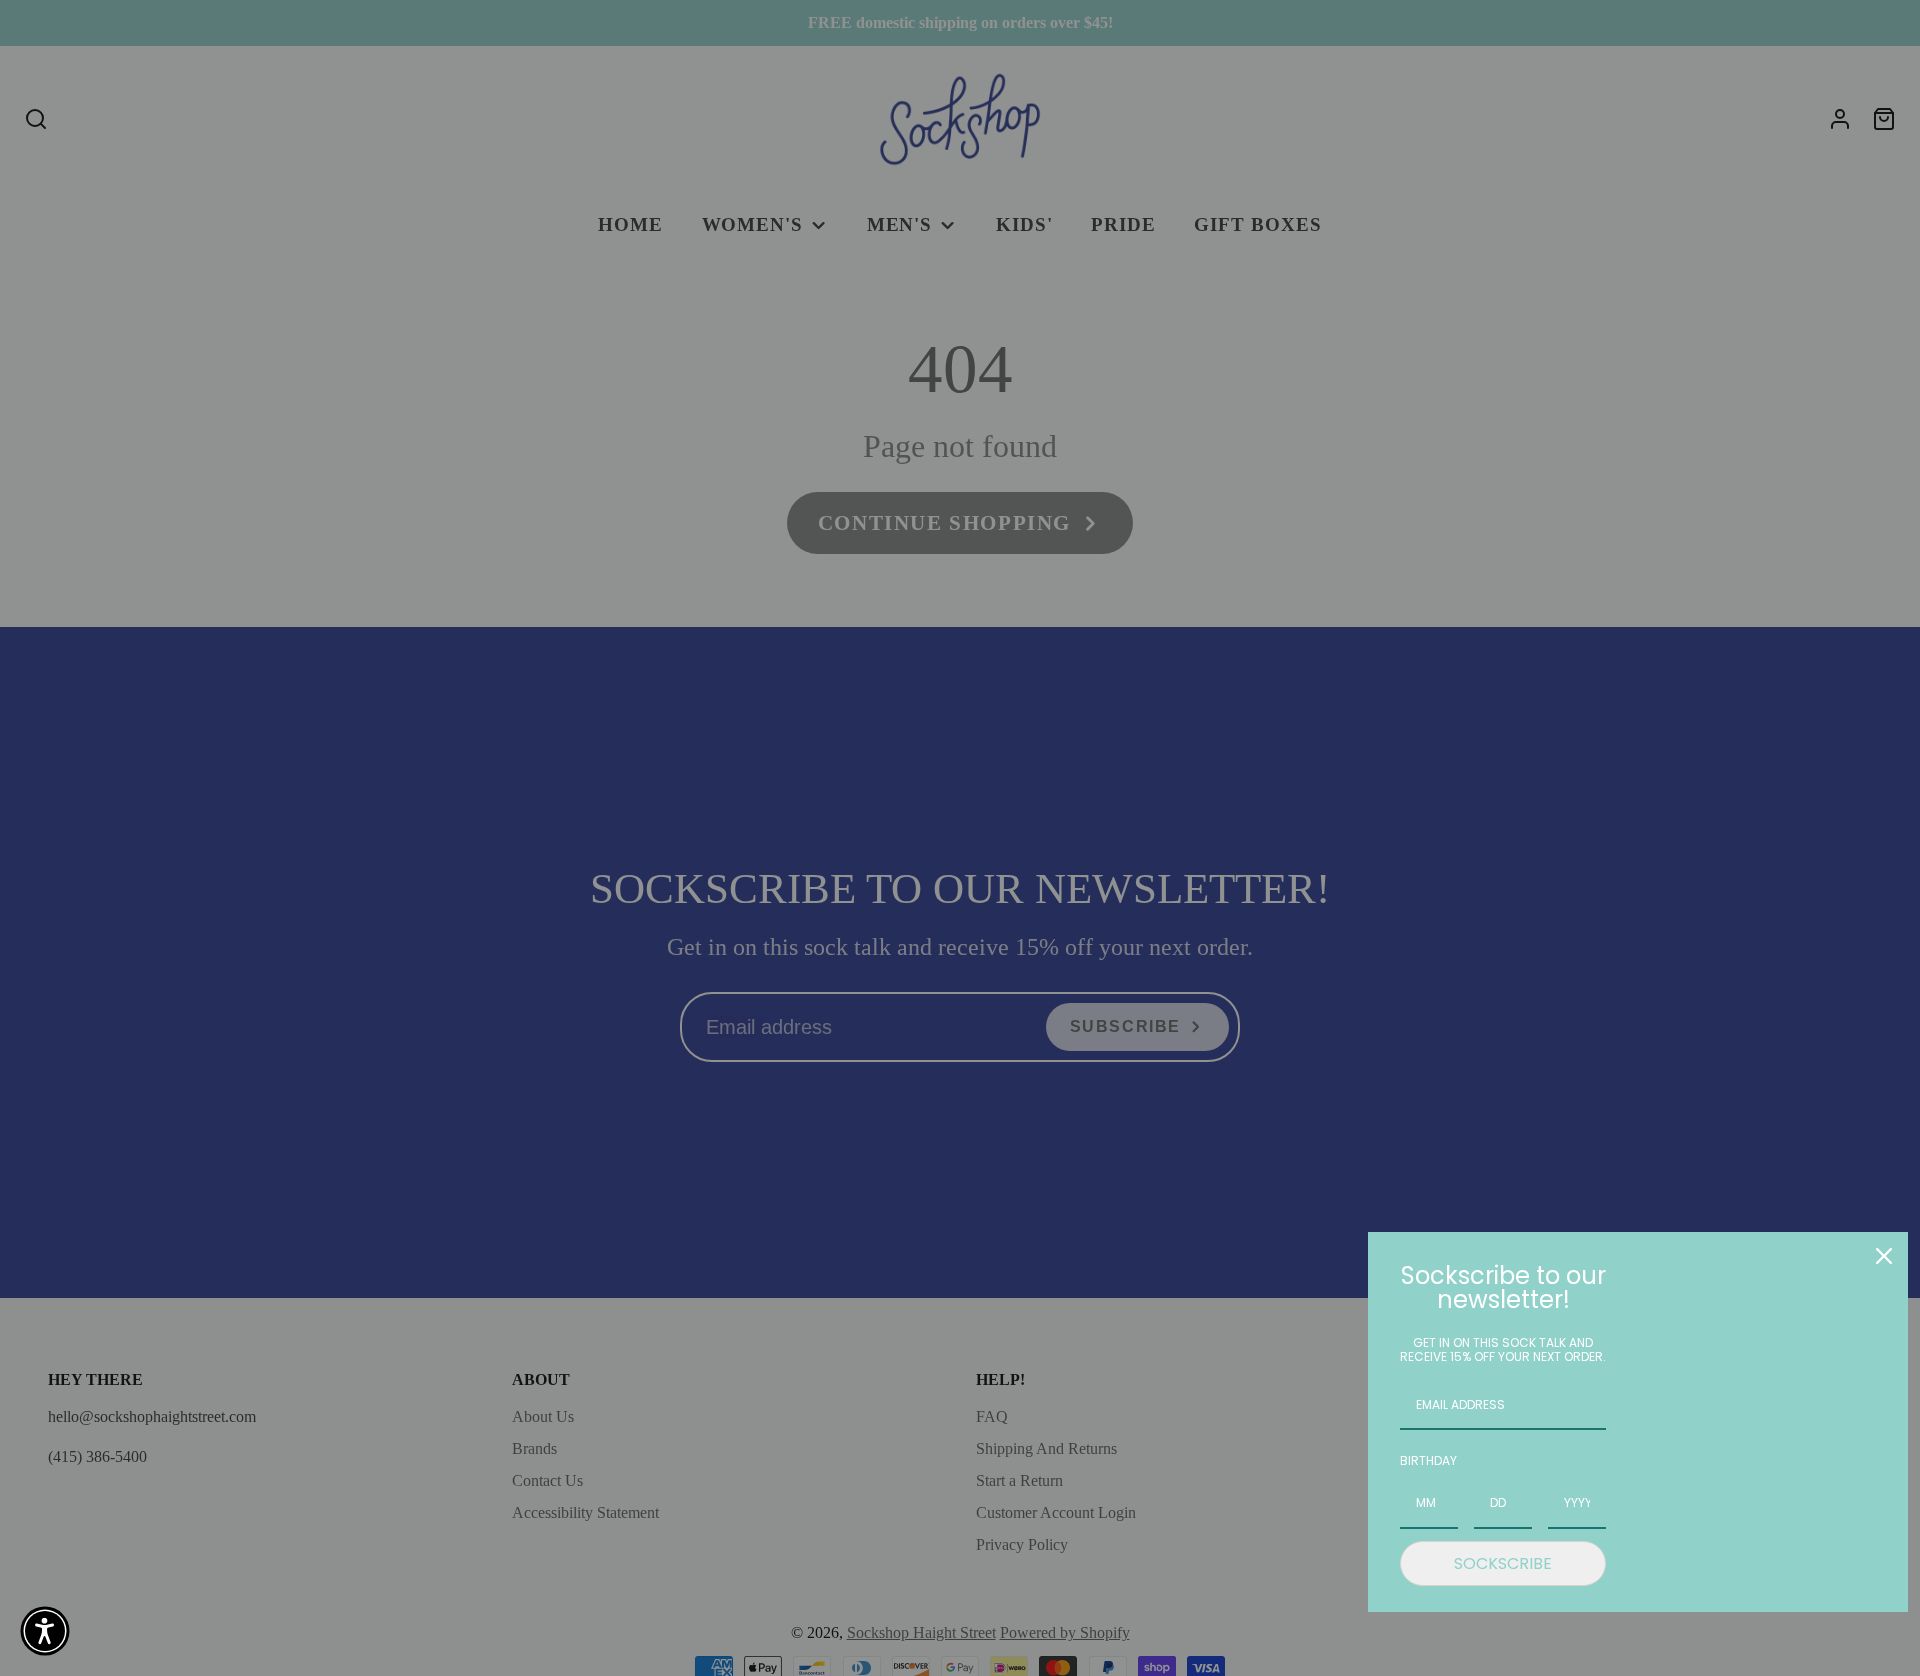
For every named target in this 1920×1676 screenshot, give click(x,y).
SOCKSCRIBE (1503, 1563)
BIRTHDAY (1428, 1460)
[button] (45, 1631)
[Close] (1884, 1256)
